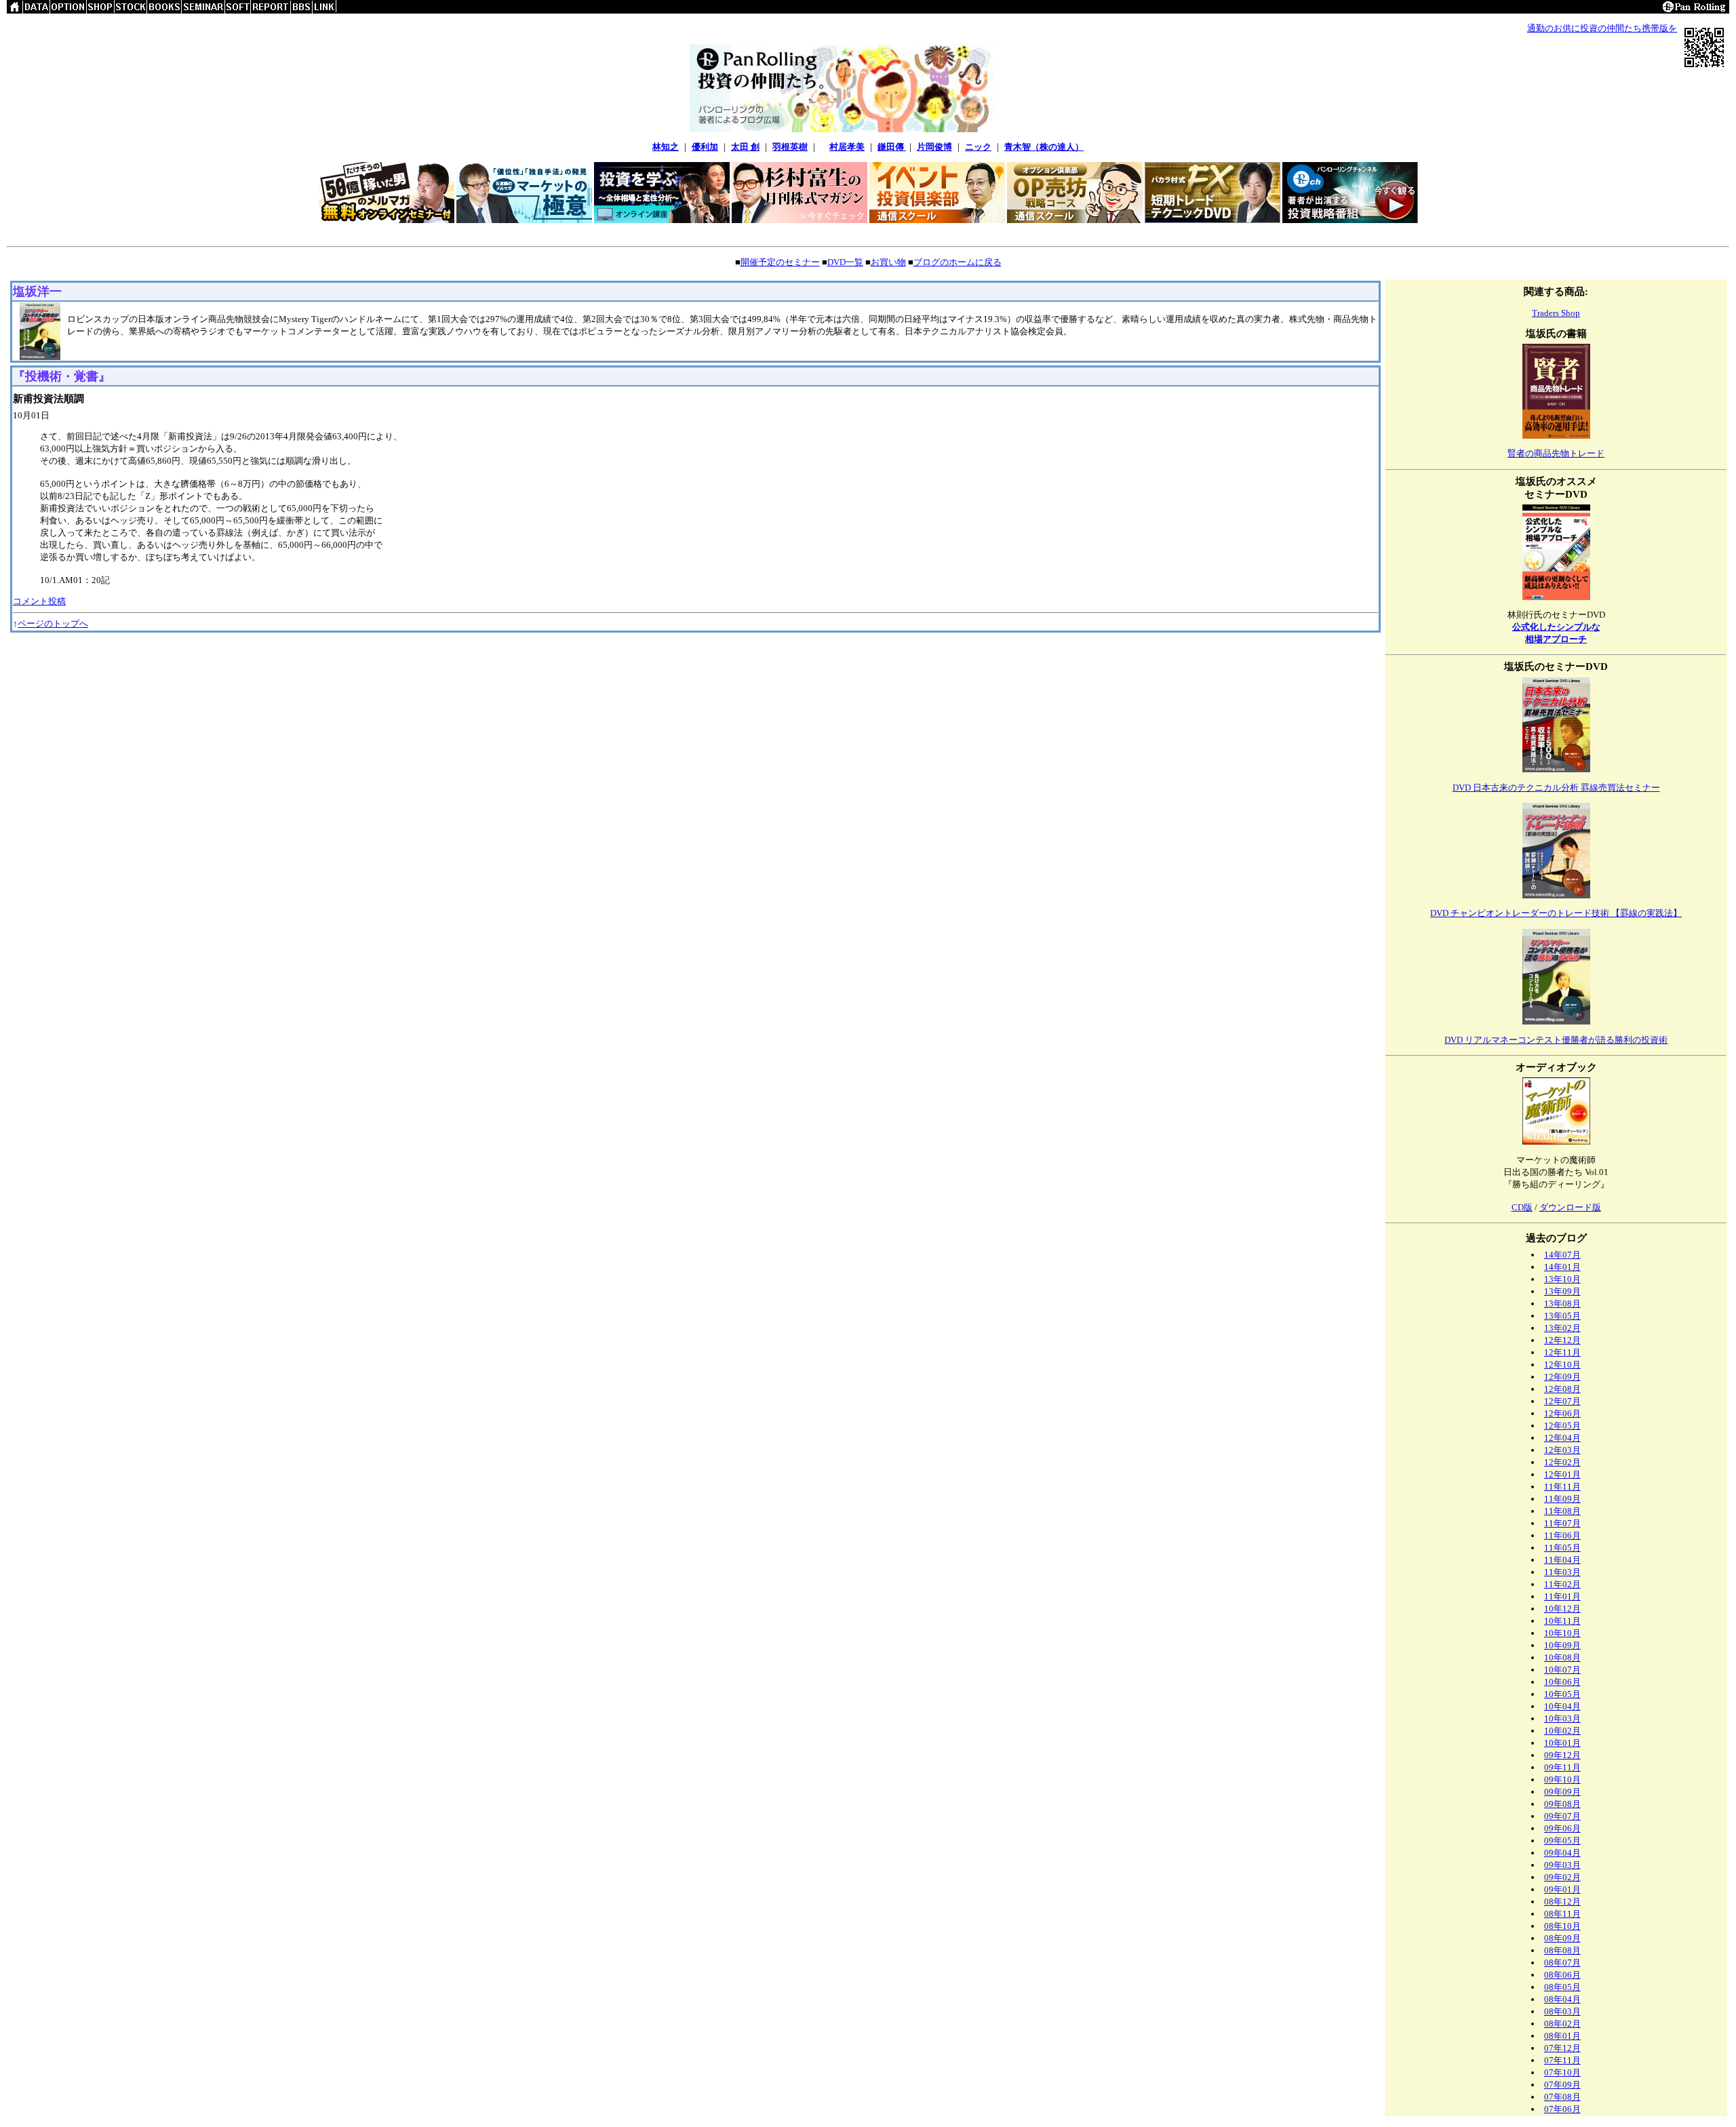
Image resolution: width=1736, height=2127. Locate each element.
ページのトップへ (53, 623)
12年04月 (1562, 1438)
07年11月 (1562, 2060)
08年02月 (1562, 2024)
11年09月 (1562, 1499)
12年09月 (1562, 1377)
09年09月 (1562, 1792)
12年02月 (1562, 1462)
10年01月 (1562, 1743)
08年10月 (1562, 1926)
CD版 (1522, 1207)
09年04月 (1562, 1853)
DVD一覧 (845, 262)
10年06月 (1562, 1682)
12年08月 (1562, 1389)
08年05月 (1562, 1987)
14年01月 (1562, 1267)
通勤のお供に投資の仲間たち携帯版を (1602, 28)
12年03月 (1562, 1450)
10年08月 (1562, 1657)
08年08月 (1562, 1950)
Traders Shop (1556, 313)
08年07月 (1562, 1963)
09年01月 (1562, 1889)
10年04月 (1562, 1706)
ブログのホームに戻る (958, 262)
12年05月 (1562, 1426)
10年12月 (1562, 1609)
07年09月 (1562, 2085)
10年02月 (1562, 1731)
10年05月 (1562, 1694)
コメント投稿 (39, 601)
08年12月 (1562, 1902)
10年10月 (1562, 1633)
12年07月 (1562, 1401)
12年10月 (1562, 1365)
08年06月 (1562, 1975)
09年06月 (1562, 1828)
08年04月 (1562, 1999)
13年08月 (1562, 1304)
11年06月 (1562, 1535)
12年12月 (1562, 1340)
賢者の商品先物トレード (1556, 453)
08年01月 (1562, 2036)
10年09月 (1562, 1645)
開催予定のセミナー (780, 262)
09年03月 (1562, 1865)
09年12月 (1562, 1755)
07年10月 (1562, 2072)
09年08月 (1562, 1804)
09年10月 (1562, 1780)
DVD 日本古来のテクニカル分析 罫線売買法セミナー (1556, 788)
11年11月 (1562, 1487)
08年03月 (1562, 2011)
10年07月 (1562, 1670)
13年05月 (1562, 1316)
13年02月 (1562, 1328)
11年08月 (1562, 1511)
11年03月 (1562, 1572)
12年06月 (1562, 1413)
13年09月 (1562, 1291)
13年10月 (1562, 1279)
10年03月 (1562, 1718)
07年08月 (1562, 2097)
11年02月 (1562, 1584)
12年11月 (1562, 1352)
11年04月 (1562, 1560)
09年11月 (1562, 1767)
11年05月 (1562, 1548)
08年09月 (1562, 1938)
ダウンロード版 (1570, 1207)
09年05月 (1562, 1841)
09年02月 (1562, 1877)
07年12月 (1562, 2048)
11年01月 (1562, 1596)
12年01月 (1562, 1474)
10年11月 (1562, 1621)
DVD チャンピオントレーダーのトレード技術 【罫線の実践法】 (1556, 913)
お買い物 (888, 262)
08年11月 (1562, 1914)
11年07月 (1562, 1523)
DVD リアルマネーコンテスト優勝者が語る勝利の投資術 (1556, 1040)
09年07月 (1562, 1816)
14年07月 (1562, 1255)
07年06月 (1562, 2109)
